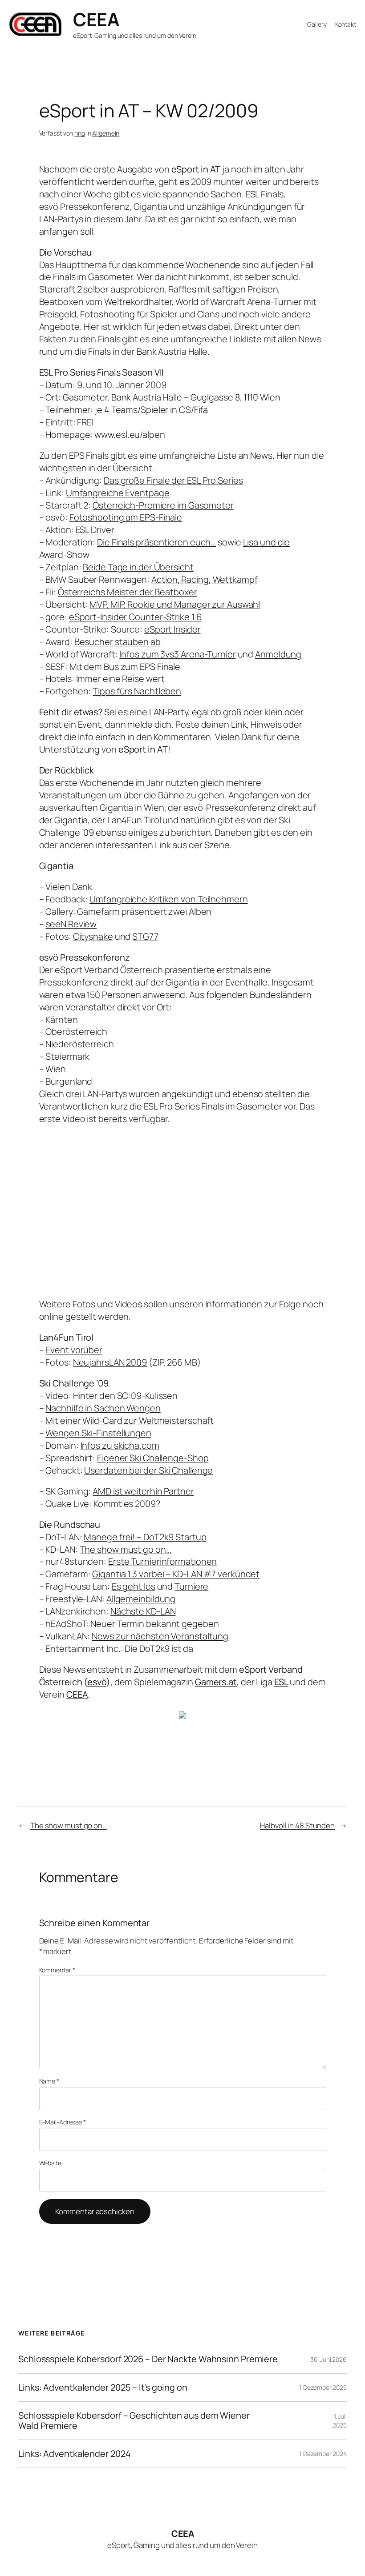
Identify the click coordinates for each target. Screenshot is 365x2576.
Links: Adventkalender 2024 (74, 2454)
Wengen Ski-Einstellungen (98, 1433)
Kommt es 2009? (127, 1504)
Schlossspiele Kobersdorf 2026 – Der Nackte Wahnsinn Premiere (148, 2359)
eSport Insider (172, 629)
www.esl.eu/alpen (130, 435)
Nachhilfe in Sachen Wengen (103, 1408)
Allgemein (106, 133)
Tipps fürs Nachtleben (137, 691)
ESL (281, 1682)
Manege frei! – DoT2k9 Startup (145, 1537)
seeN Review (71, 924)
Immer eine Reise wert (120, 679)
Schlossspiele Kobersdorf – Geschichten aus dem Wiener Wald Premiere (134, 2421)
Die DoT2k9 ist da (159, 1649)
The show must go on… (126, 1549)
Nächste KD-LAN (143, 1611)
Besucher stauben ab (118, 642)
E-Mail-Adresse (63, 2122)
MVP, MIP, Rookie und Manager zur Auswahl (175, 604)
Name (49, 2081)
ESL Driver (95, 530)
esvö (97, 1682)
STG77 (145, 936)
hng (80, 133)
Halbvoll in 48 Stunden (297, 1825)
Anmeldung (278, 654)
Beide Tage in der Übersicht (138, 567)
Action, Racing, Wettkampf (205, 579)
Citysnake (93, 936)
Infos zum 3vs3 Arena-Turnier (177, 654)
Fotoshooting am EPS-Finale (126, 517)
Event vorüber (74, 1350)
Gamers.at (216, 1682)
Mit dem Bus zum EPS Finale (125, 667)
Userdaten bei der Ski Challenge (148, 1470)
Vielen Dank (69, 887)
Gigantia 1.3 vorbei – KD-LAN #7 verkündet (176, 1574)
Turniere (191, 1586)
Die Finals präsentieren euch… (156, 542)
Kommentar (57, 1970)
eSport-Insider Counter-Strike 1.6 (135, 617)
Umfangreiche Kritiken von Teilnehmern (168, 899)
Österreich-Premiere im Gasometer (163, 505)
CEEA (96, 19)
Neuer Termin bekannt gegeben (154, 1624)
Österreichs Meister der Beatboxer (128, 592)
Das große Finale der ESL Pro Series (173, 480)
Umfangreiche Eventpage (118, 493)
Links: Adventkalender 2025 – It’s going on (103, 2388)
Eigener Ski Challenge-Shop (153, 1458)
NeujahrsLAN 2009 (110, 1362)
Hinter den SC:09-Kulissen (126, 1396)
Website (50, 2163)
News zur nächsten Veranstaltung (160, 1636)
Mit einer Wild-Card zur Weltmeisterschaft (130, 1420)
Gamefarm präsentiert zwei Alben (144, 911)
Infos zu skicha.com (120, 1445)
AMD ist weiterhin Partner (143, 1491)
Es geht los (134, 1586)
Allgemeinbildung (141, 1599)
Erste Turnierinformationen (162, 1561)
